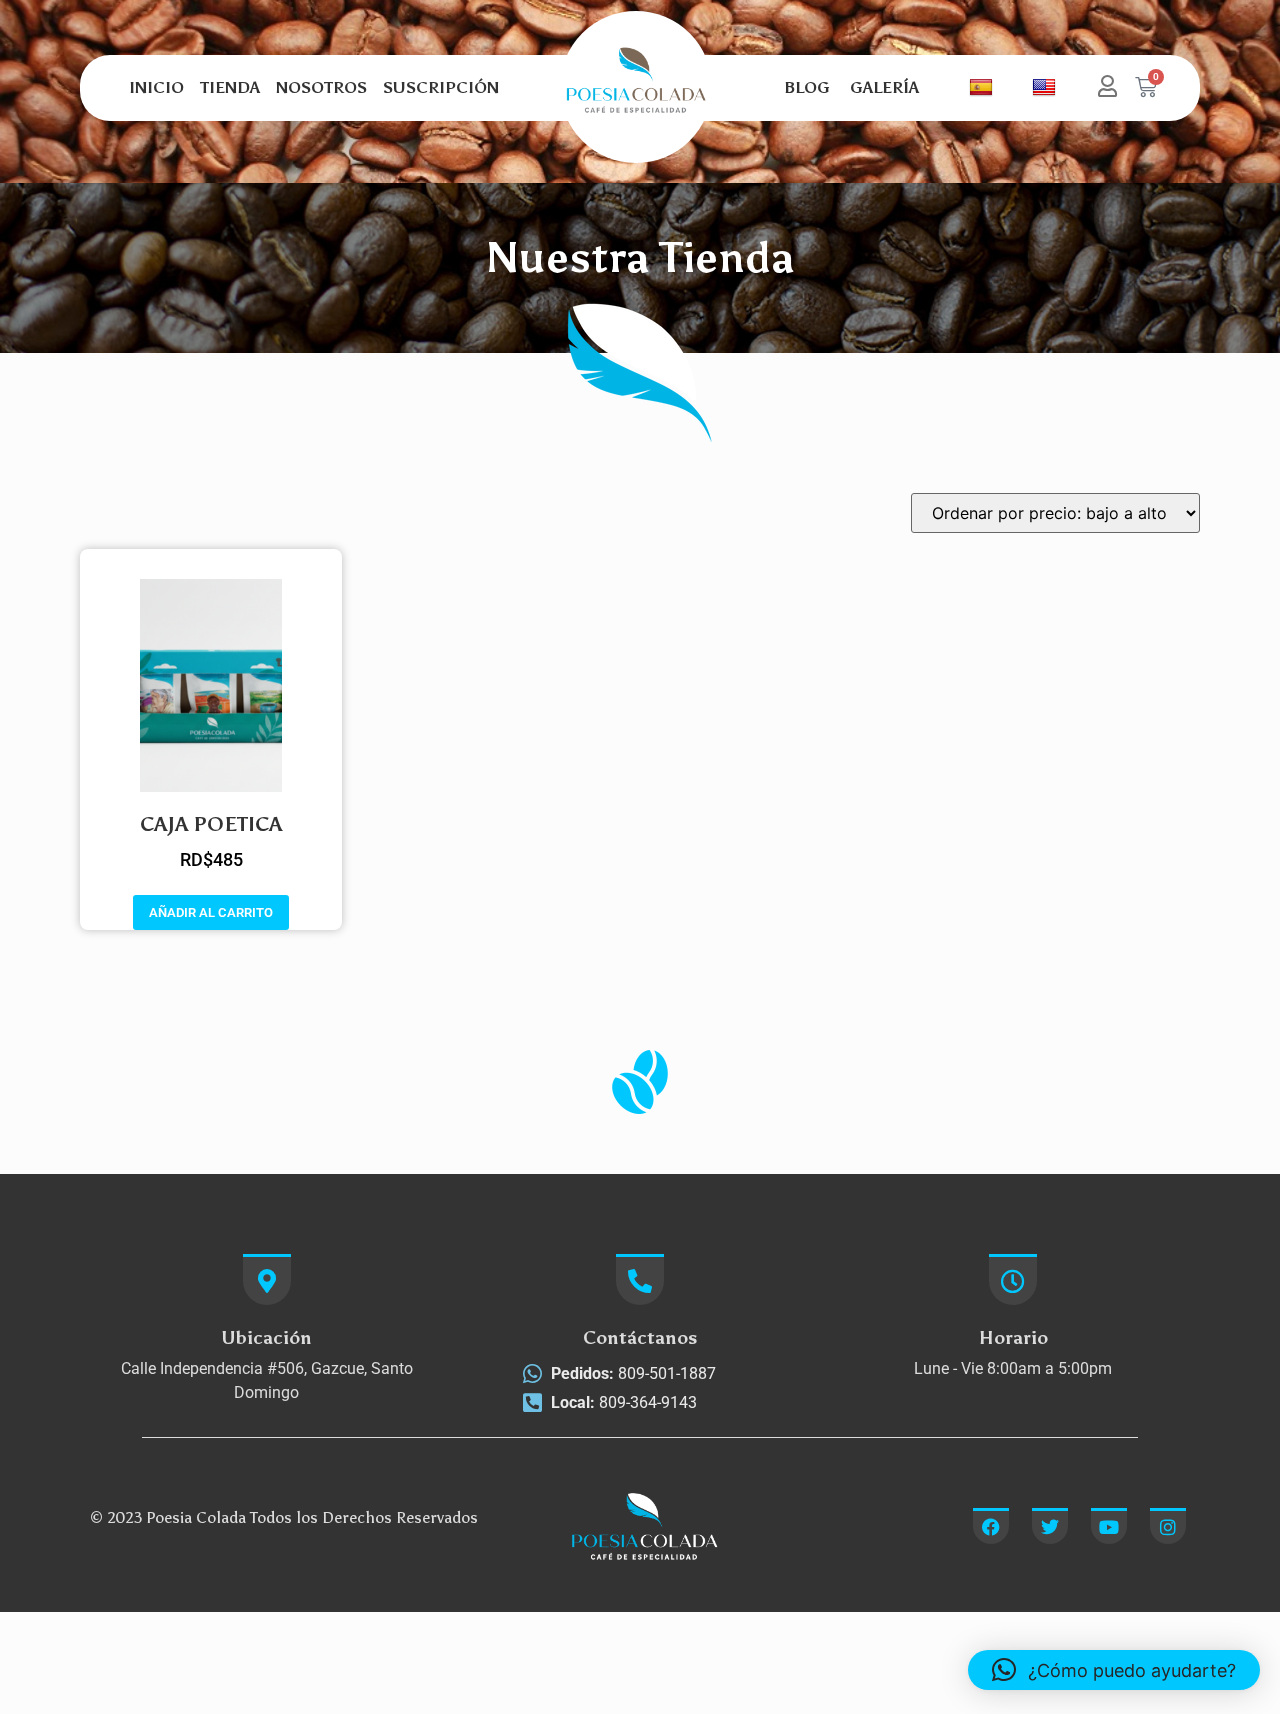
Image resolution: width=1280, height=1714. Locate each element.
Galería (884, 87)
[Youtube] (1109, 1526)
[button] (1114, 1670)
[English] (1039, 88)
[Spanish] (983, 88)
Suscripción (441, 87)
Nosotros (321, 87)
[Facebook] (991, 1526)
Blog (807, 87)
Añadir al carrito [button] (211, 912)
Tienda (230, 87)
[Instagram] (1168, 1526)
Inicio (156, 87)
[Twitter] (1050, 1526)
